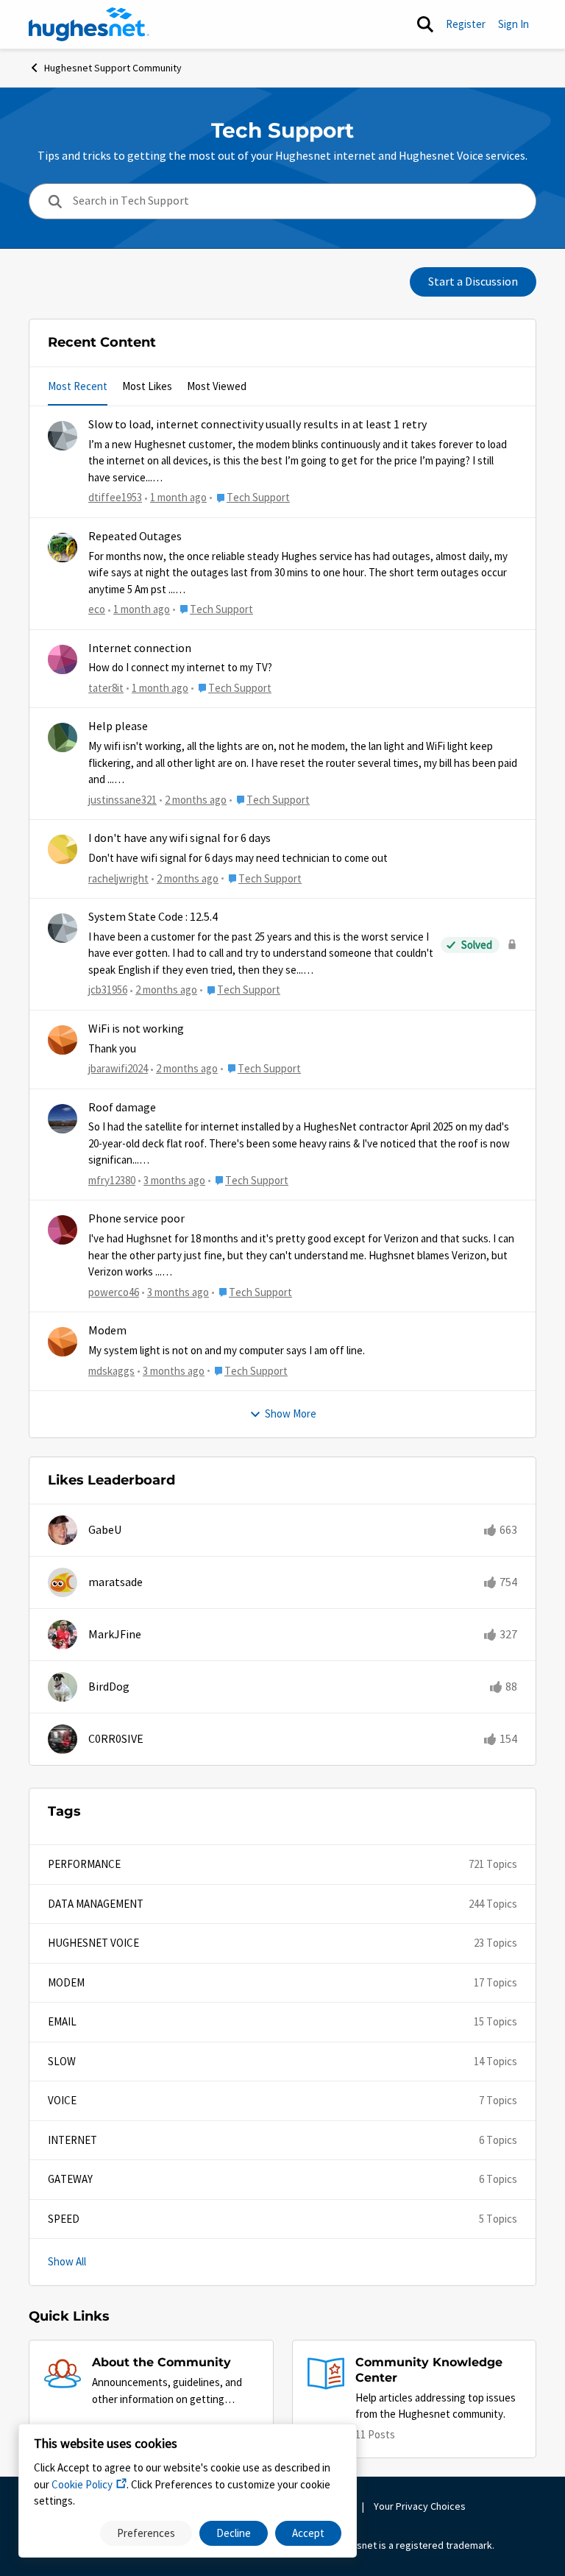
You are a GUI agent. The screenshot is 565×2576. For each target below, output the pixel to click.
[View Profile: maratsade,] (63, 1582)
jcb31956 (108, 990)
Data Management (96, 1904)
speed (64, 2219)
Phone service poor (136, 1219)
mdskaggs (111, 1371)
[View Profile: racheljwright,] (63, 849)
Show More (291, 1413)
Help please (118, 726)
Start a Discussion (473, 282)
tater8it (106, 688)
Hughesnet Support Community (113, 68)
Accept (308, 2533)
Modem (107, 1331)
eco (97, 609)
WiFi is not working (136, 1029)
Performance (84, 1864)
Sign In (514, 24)
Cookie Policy (82, 2484)
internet (72, 2140)
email (62, 2021)
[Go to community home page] (89, 24)
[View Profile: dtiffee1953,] (63, 436)
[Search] (425, 24)
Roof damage (122, 1108)
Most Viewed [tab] (217, 386)
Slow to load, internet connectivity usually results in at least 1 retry (257, 425)
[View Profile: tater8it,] (63, 659)
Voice (62, 2100)
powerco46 (114, 1292)
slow (62, 2061)
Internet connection (140, 648)
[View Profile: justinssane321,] (63, 737)
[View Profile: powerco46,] (63, 1230)
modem (66, 1982)
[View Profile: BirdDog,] (63, 1687)
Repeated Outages (135, 537)
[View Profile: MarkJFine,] (63, 1635)
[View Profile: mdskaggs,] (63, 1342)
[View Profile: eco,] (63, 548)
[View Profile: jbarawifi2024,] (63, 1040)
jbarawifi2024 (118, 1068)
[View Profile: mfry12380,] (63, 1119)
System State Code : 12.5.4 (153, 917)
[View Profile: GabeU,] (63, 1530)
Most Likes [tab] (147, 386)
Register (466, 24)
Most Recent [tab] (78, 386)
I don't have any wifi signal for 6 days (180, 838)
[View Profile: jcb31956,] (63, 928)
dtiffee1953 (115, 497)
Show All (67, 2261)
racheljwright (118, 878)
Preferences (146, 2533)
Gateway (70, 2179)
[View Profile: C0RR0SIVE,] (63, 1739)
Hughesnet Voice (93, 1943)
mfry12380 (112, 1180)
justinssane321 (122, 800)
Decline (234, 2533)
